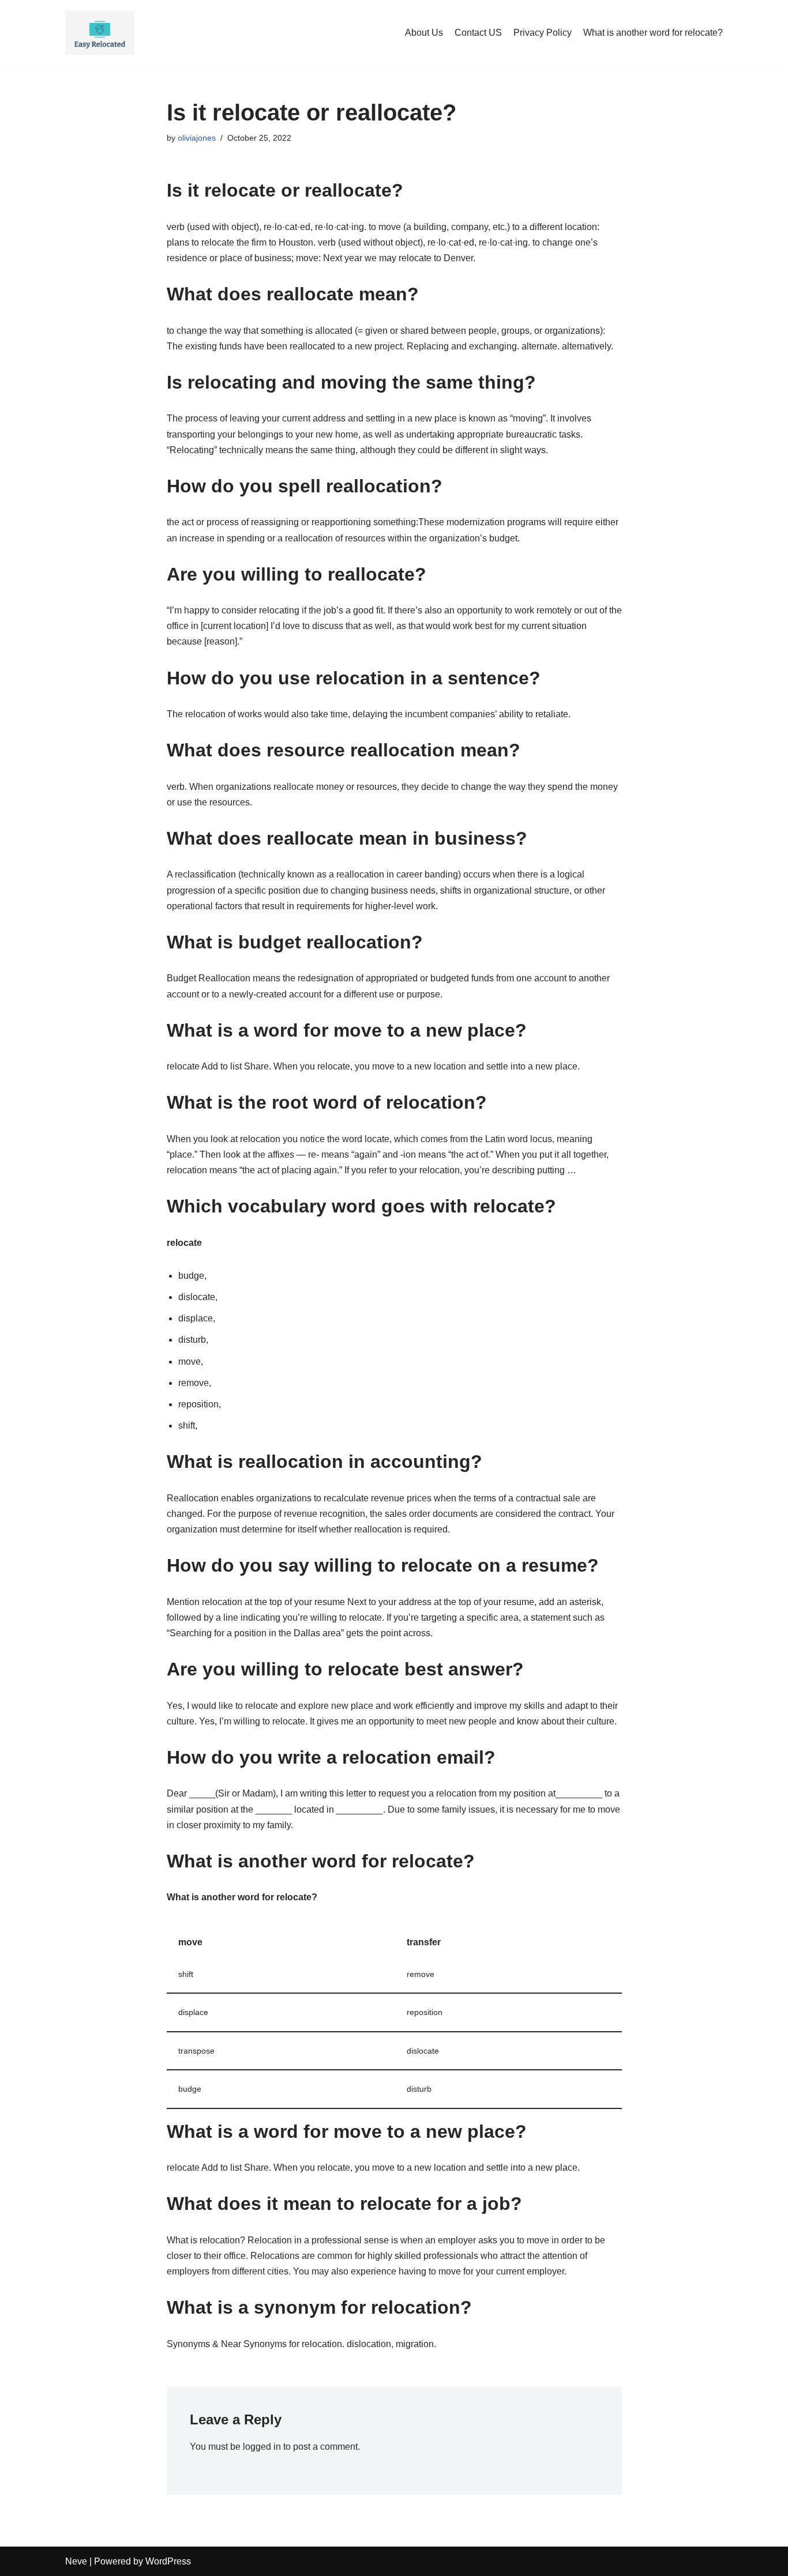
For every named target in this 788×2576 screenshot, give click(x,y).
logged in (262, 2447)
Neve (76, 2561)
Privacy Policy (543, 33)
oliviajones (197, 138)
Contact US (478, 33)
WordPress (168, 2561)
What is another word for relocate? (653, 33)
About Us (424, 33)
